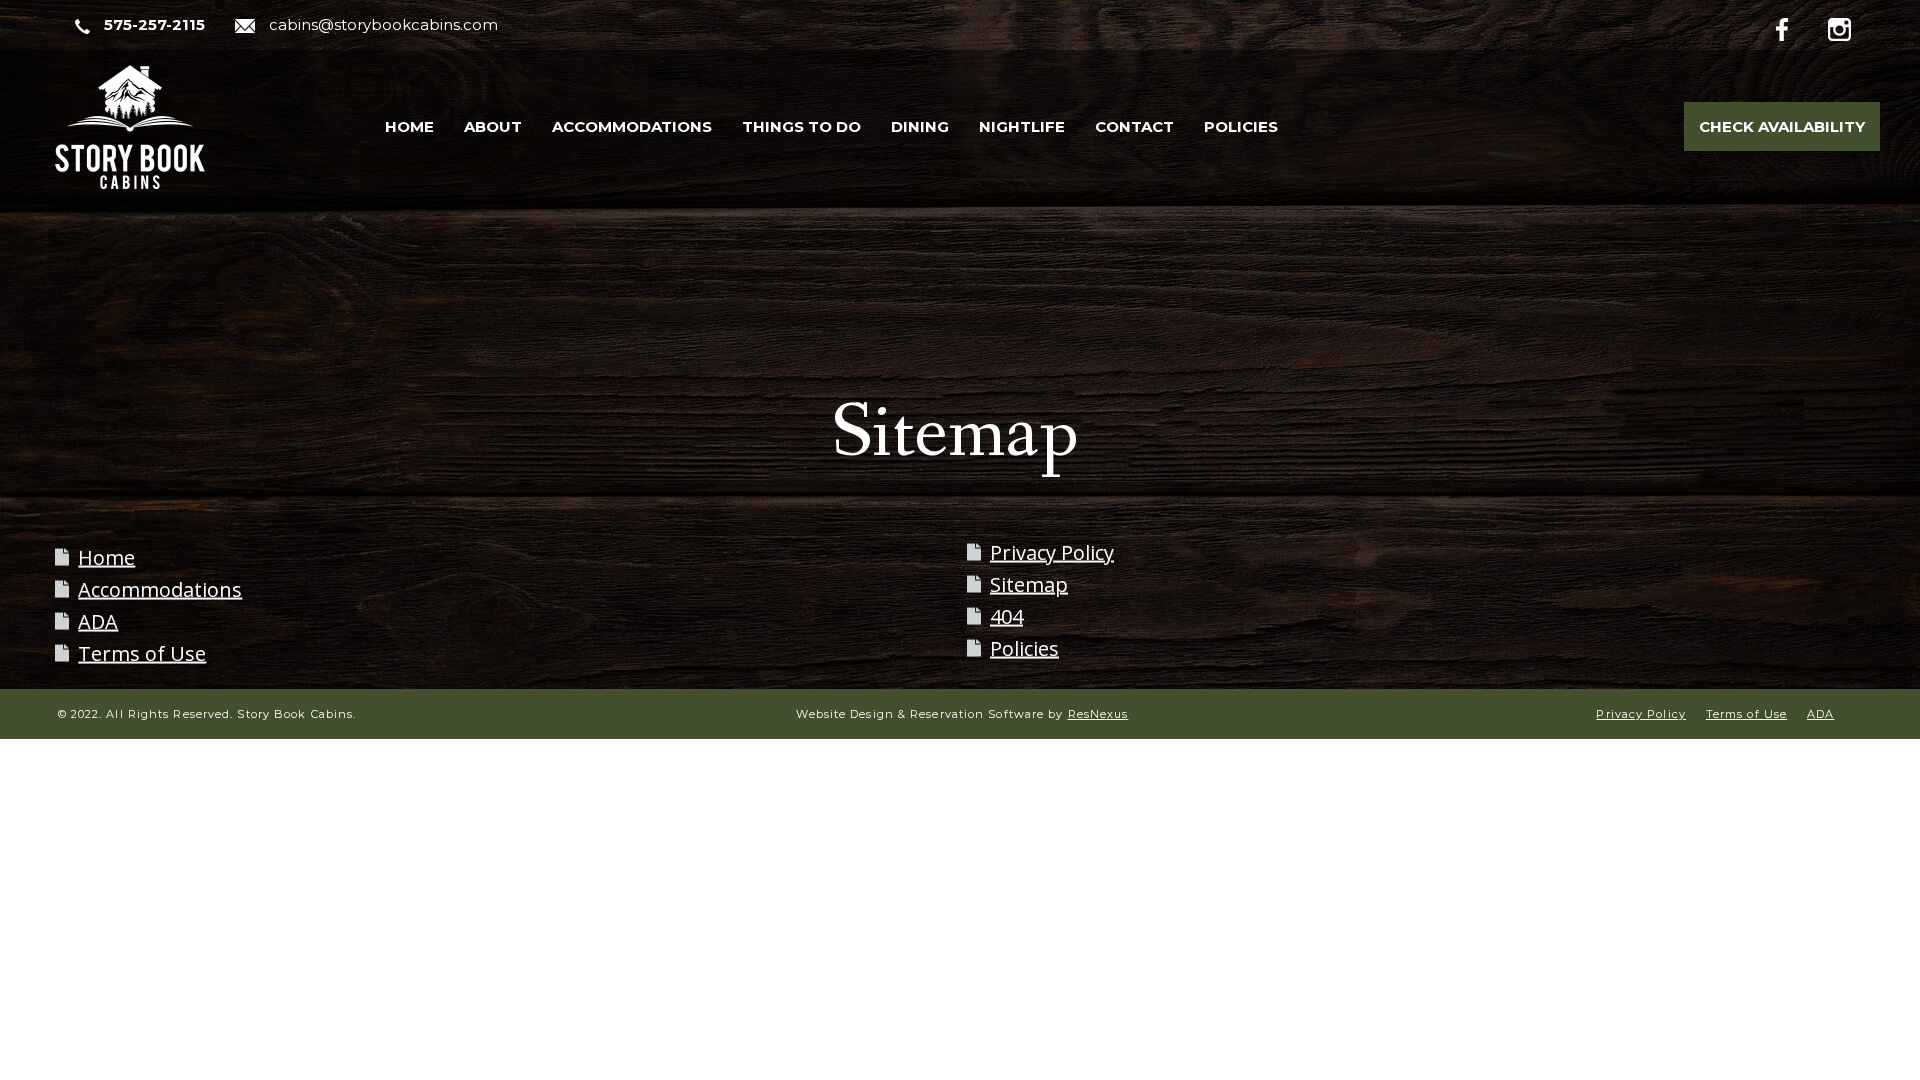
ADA (98, 621)
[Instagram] (1854, 26)
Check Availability (1782, 126)
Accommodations (160, 589)
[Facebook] (1798, 26)
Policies (1024, 648)
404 (1006, 616)
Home (106, 557)
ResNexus (1098, 714)
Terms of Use (142, 653)
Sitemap (1029, 584)
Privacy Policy (1052, 552)
